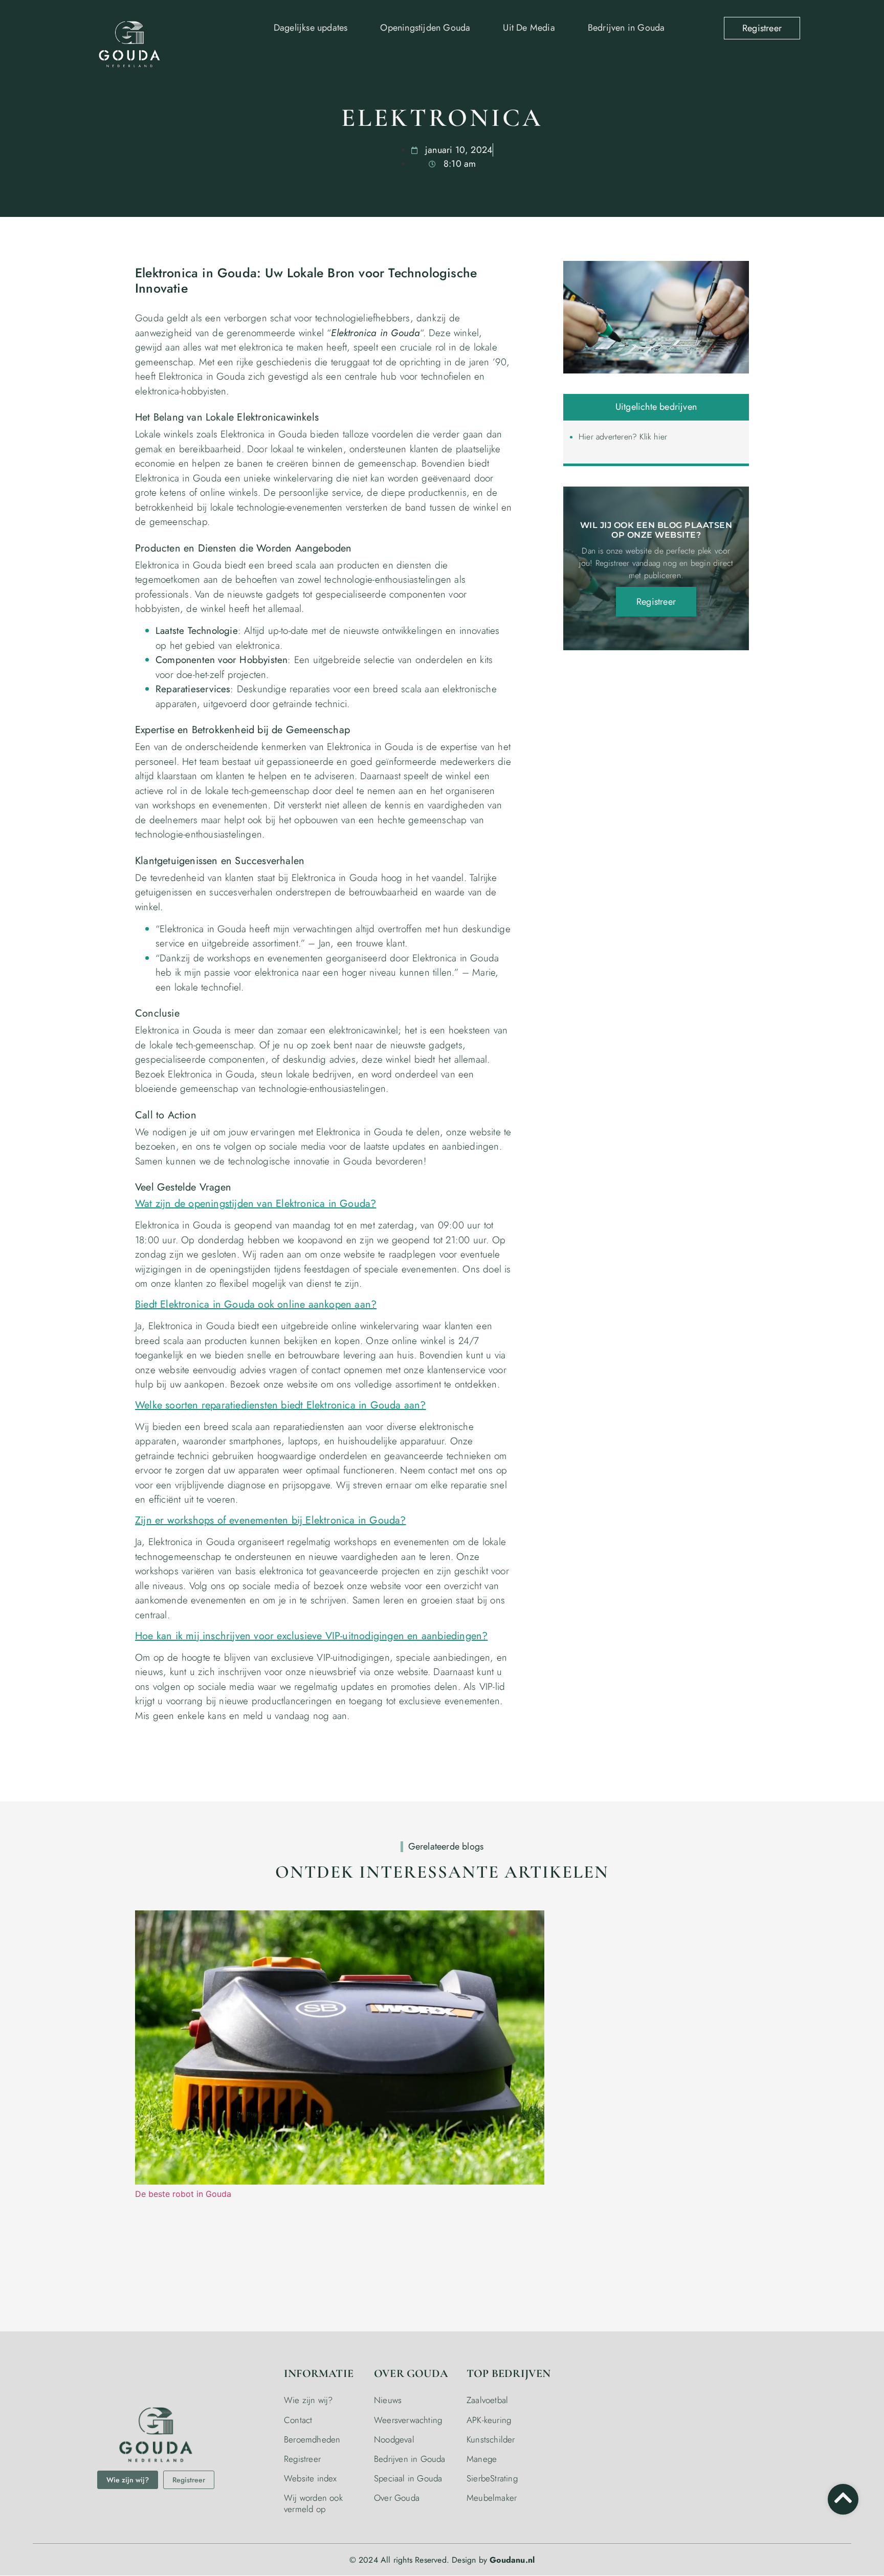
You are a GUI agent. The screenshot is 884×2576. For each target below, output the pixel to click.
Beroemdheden (312, 2439)
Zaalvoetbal (487, 2400)
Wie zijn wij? (308, 2400)
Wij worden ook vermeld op (313, 2503)
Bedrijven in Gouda (626, 28)
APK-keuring (489, 2420)
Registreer (302, 2459)
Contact (298, 2420)
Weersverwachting (408, 2420)
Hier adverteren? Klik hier (623, 437)
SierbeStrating (492, 2478)
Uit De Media (529, 28)
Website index (311, 2478)
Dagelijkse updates (311, 28)
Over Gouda (397, 2498)
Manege (482, 2459)
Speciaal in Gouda (408, 2478)
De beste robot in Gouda (183, 2194)
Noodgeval (394, 2439)
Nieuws (388, 2400)
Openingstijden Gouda (425, 28)
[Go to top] (843, 2498)
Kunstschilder (491, 2439)
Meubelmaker (492, 2498)
